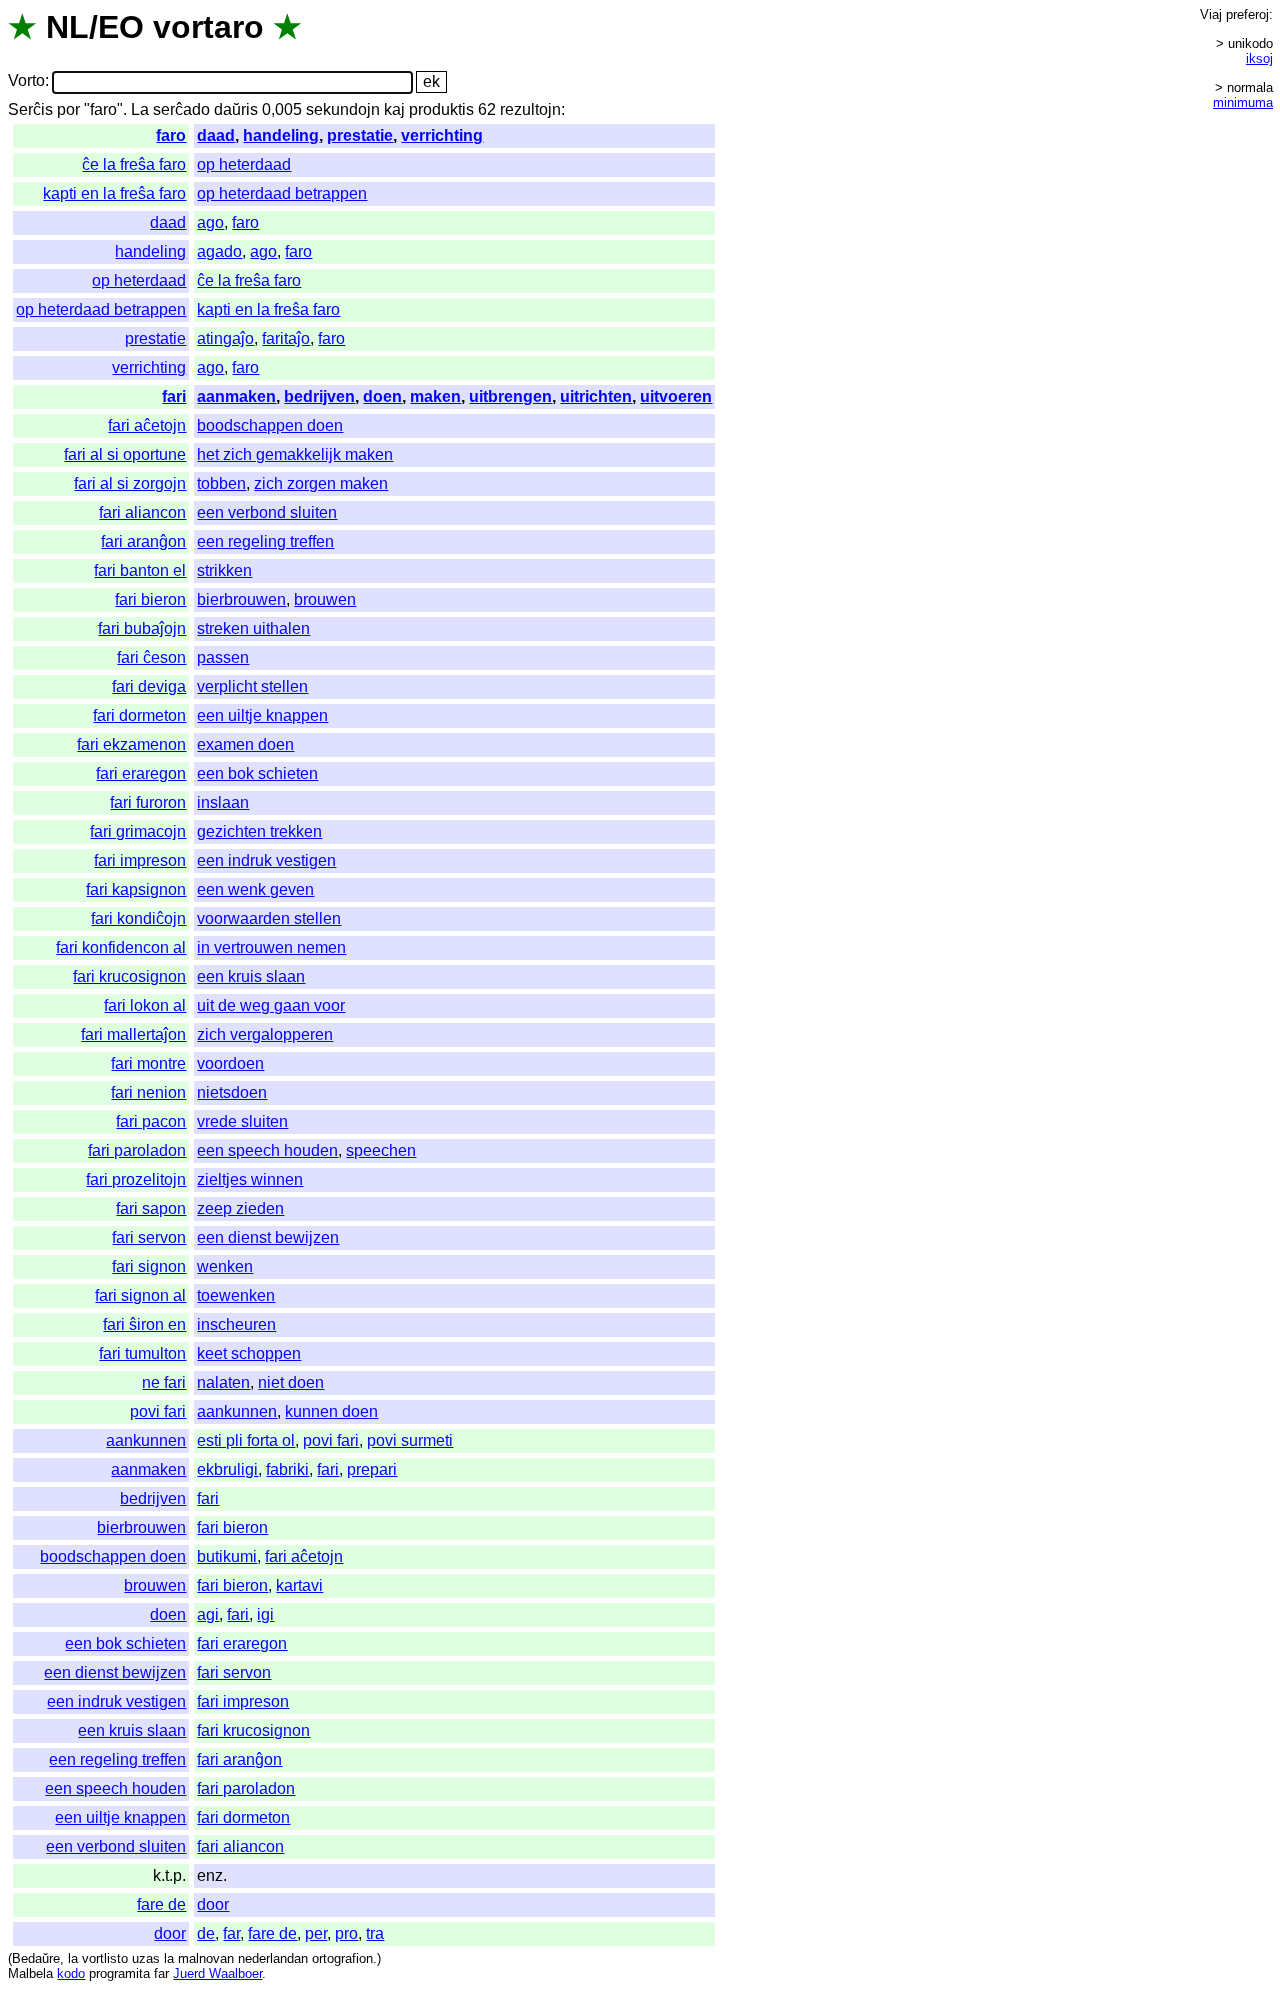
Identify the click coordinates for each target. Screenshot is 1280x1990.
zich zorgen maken (321, 483)
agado (219, 251)
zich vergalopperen (265, 1034)
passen (223, 657)
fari (174, 396)
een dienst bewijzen (268, 1237)
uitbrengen (510, 396)
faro (171, 135)
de (206, 1933)
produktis (441, 109)
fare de (161, 1904)
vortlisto (105, 1958)
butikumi (227, 1556)
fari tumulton (142, 1353)
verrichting (442, 135)
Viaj (1211, 14)
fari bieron (150, 599)
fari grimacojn (138, 831)
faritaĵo (286, 338)
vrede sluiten (242, 1121)
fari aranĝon (143, 541)
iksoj (1259, 58)
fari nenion (148, 1092)
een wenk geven (255, 889)
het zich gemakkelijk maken (295, 454)
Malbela (30, 1973)
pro (346, 1933)
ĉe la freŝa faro (134, 164)
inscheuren (236, 1324)
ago (210, 222)
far (231, 1933)
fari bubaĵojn (142, 628)
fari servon (149, 1237)
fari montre (148, 1063)
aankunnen (237, 1411)
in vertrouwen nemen (271, 947)
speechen (381, 1150)
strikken (224, 570)
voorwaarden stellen (269, 918)
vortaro (208, 27)
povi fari (158, 1411)
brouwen (325, 599)
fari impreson (140, 860)
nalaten (223, 1382)
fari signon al (140, 1295)
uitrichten (596, 396)
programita (119, 1973)
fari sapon (151, 1208)
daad (216, 135)
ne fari (164, 1382)
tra (375, 1933)
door (213, 1904)
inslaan (223, 802)
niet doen (291, 1382)
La (140, 109)
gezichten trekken (259, 831)
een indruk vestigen (266, 860)
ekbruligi (227, 1469)
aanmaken (236, 396)
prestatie (360, 135)
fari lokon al (145, 1005)
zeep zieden (240, 1208)
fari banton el (140, 570)
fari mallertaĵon (133, 1034)
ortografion (342, 1958)
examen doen (245, 744)
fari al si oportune (125, 454)
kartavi (299, 1585)
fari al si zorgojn (130, 483)
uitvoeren (676, 396)
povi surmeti (410, 1440)
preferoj (1247, 14)
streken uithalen (253, 628)
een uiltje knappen (262, 715)
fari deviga (149, 686)
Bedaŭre (36, 1958)
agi (208, 1614)
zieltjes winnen (250, 1179)
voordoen (230, 1063)
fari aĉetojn (147, 425)
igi (265, 1614)
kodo (71, 1973)
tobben (221, 483)
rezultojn (530, 109)
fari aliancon (142, 512)
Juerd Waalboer (217, 1973)
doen (382, 396)
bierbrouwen (241, 599)
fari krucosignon (129, 976)
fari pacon (151, 1121)
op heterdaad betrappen (282, 193)
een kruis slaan (251, 976)
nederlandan (273, 1958)
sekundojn (343, 109)
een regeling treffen (265, 541)
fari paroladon (137, 1150)
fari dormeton (139, 715)
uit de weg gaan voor (271, 1005)
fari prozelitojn (136, 1179)
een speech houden (267, 1150)
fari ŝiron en (144, 1324)
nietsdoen (232, 1092)
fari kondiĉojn (138, 918)
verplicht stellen (252, 686)
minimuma (1243, 102)
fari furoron (148, 802)
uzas (146, 1958)
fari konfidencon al (121, 947)
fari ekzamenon (131, 744)
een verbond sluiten (267, 512)
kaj (394, 109)
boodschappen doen (270, 425)
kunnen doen (331, 1411)
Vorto (26, 81)
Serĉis (30, 109)
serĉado (181, 109)
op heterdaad (244, 164)
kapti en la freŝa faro (114, 193)
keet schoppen (249, 1353)
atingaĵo (225, 338)
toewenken (236, 1295)
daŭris (236, 109)
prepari (372, 1469)
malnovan (206, 1958)
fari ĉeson (151, 657)
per (316, 1933)
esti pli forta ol (246, 1440)
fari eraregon (141, 773)
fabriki (287, 1469)
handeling (281, 135)
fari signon (149, 1266)
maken (435, 396)
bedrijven (319, 396)
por (68, 109)
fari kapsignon (136, 889)
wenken (225, 1266)
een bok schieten (257, 773)
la (73, 1958)
